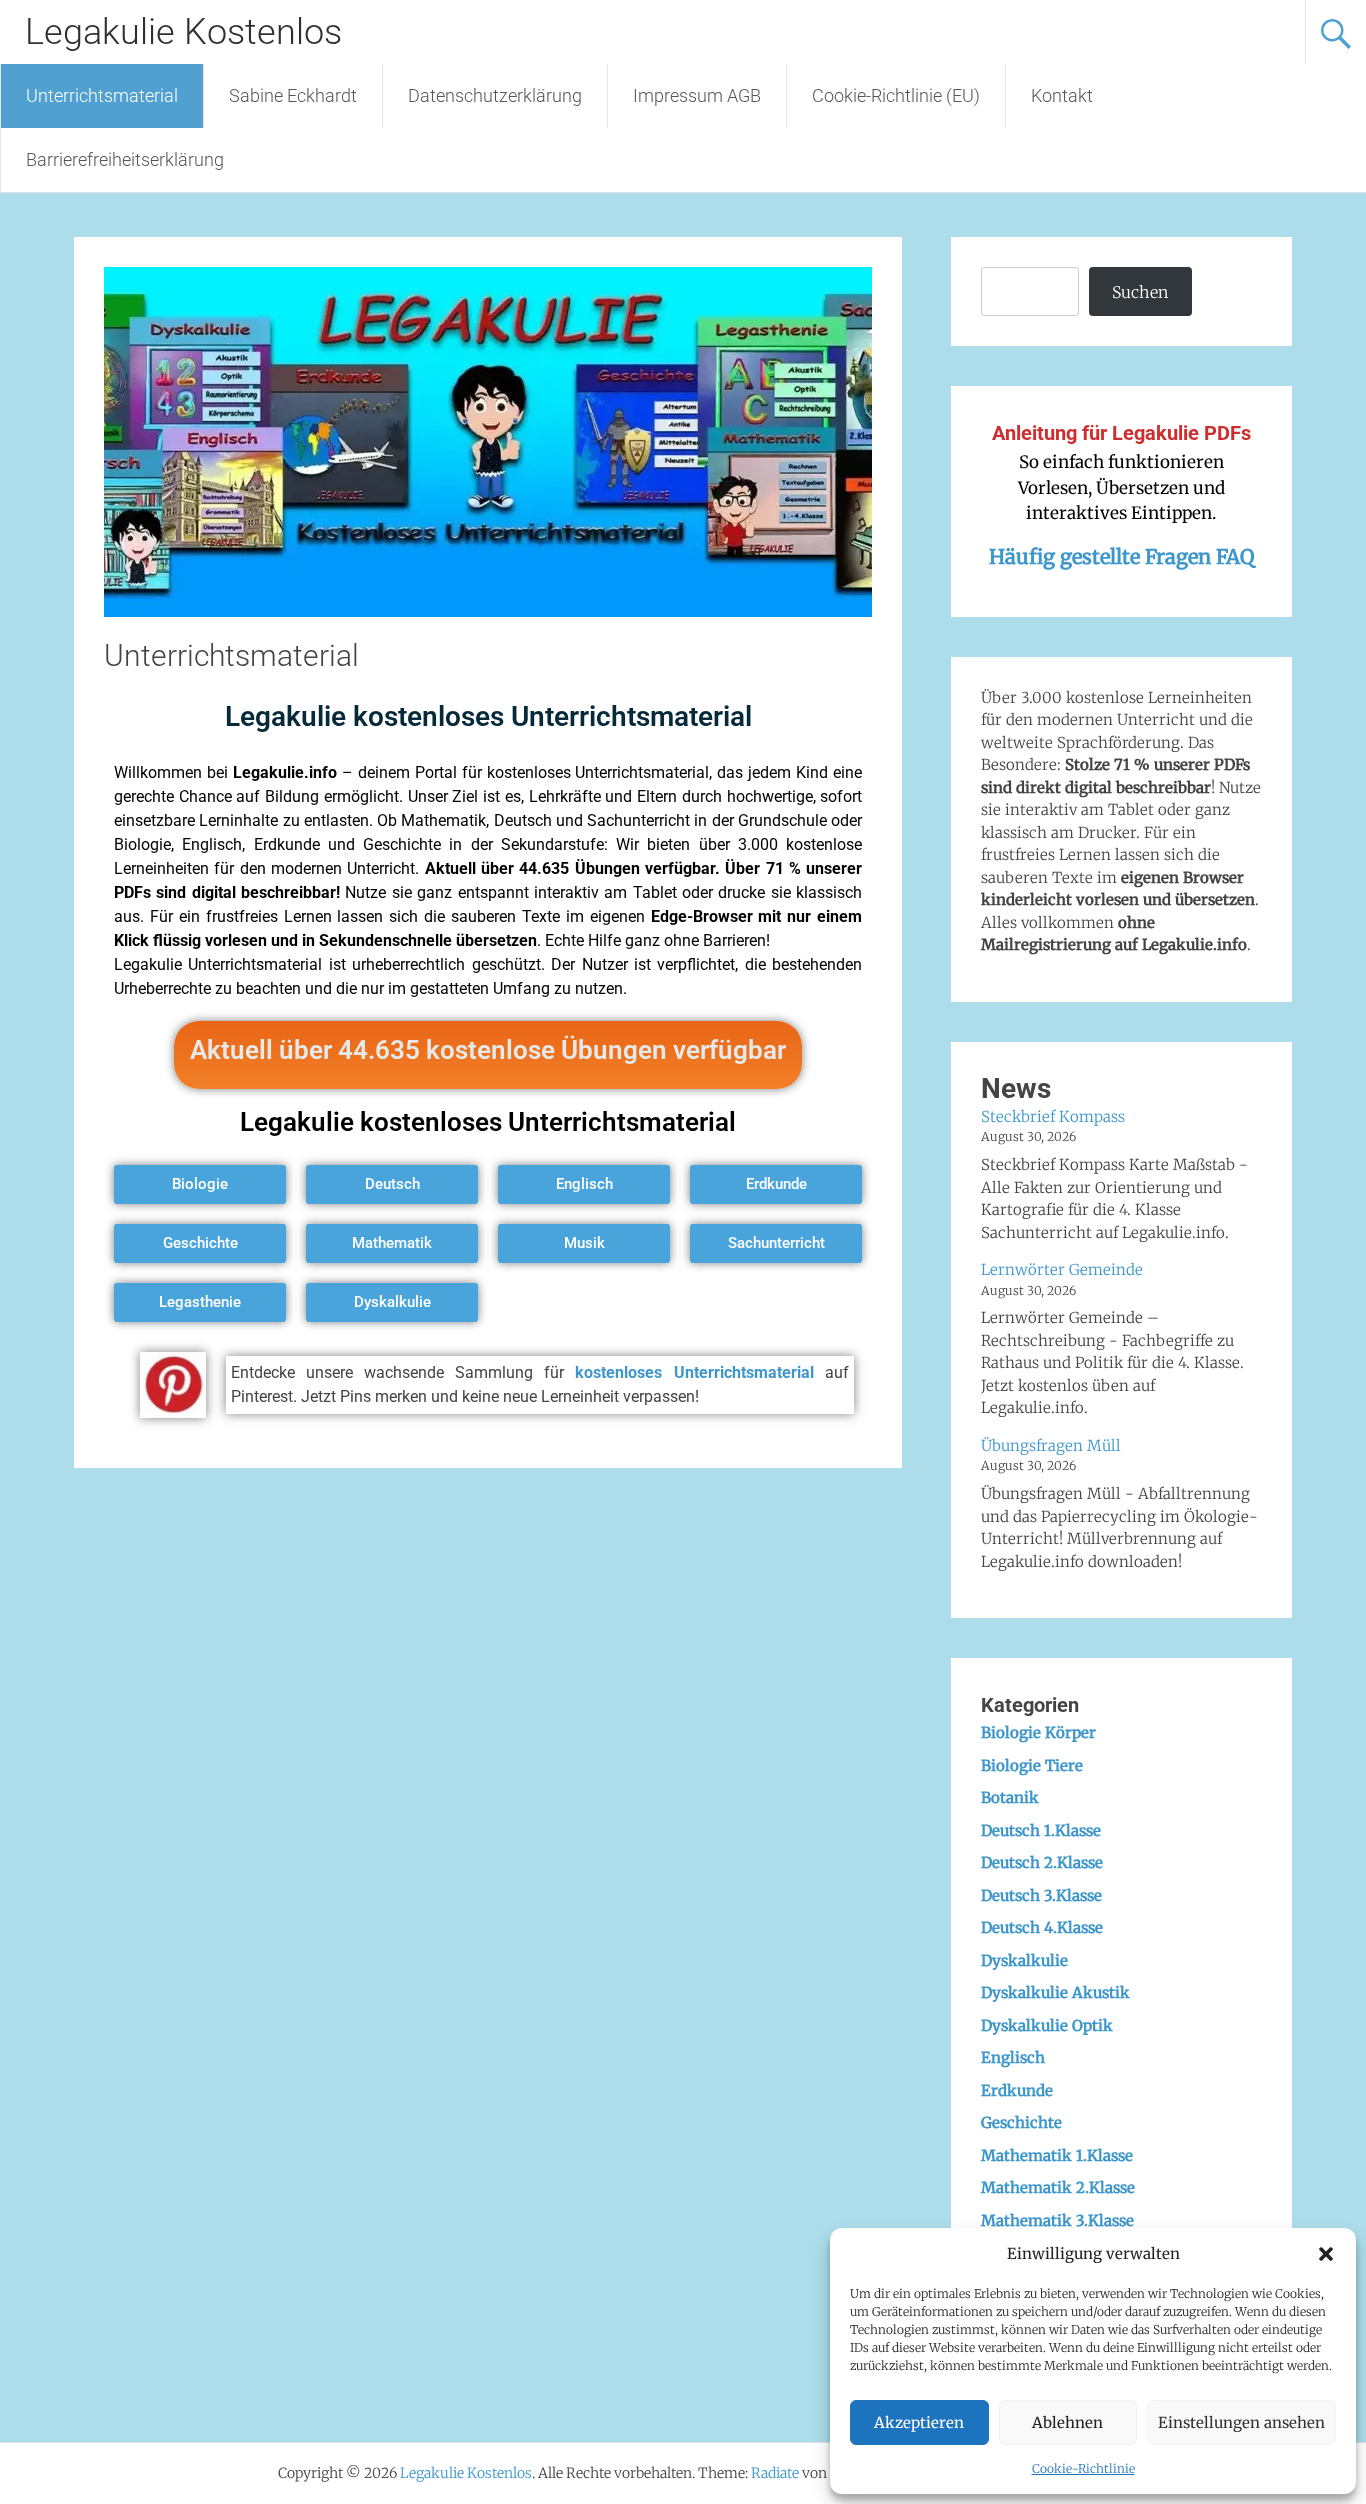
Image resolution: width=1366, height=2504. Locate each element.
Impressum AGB (697, 95)
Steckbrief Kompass (1053, 1116)
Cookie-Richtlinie (1083, 2468)
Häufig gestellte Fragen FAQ (1121, 556)
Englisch (1013, 2057)
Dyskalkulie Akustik (1055, 1992)
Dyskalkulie (1024, 1960)
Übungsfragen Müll (1051, 1445)
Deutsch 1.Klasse (1041, 1830)
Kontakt (1062, 95)
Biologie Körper (1038, 1732)
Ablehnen (1067, 2422)
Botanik (1010, 1797)
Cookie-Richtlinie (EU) (896, 95)
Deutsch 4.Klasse (1042, 1927)
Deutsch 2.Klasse (1042, 1862)
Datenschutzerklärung (495, 95)
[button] (1326, 2254)
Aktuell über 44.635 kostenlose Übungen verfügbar (488, 1050)
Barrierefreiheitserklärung (125, 159)
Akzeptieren (919, 2422)
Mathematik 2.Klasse (1058, 2187)
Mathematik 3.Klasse (1057, 2220)
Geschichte (1021, 2122)
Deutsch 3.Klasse (1041, 1895)
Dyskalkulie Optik (1047, 2025)
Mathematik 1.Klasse (1057, 2155)
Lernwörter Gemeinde (1062, 1269)
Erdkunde (1017, 2090)
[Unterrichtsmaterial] (488, 611)
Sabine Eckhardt (293, 95)
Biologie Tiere (1032, 1765)
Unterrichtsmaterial (102, 95)
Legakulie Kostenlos (183, 32)
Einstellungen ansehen (1241, 2422)
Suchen (1140, 292)
